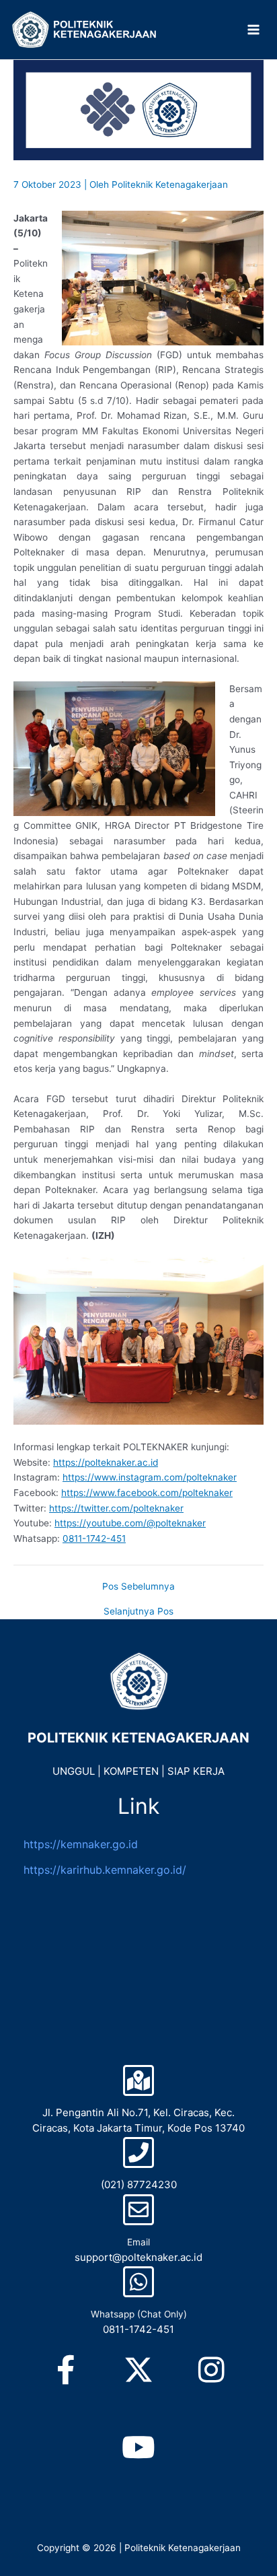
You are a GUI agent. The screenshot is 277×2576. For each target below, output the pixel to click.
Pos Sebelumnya (138, 1587)
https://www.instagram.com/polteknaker (150, 1477)
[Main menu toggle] (254, 30)
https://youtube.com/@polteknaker (130, 1523)
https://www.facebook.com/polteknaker (147, 1493)
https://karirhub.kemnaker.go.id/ (105, 1870)
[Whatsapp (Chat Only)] (138, 2282)
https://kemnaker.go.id (81, 1844)
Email (138, 2242)
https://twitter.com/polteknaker (116, 1508)
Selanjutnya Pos (138, 1612)
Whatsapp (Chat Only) (139, 2314)
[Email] (138, 2210)
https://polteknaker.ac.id (106, 1462)
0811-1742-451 (94, 1538)
